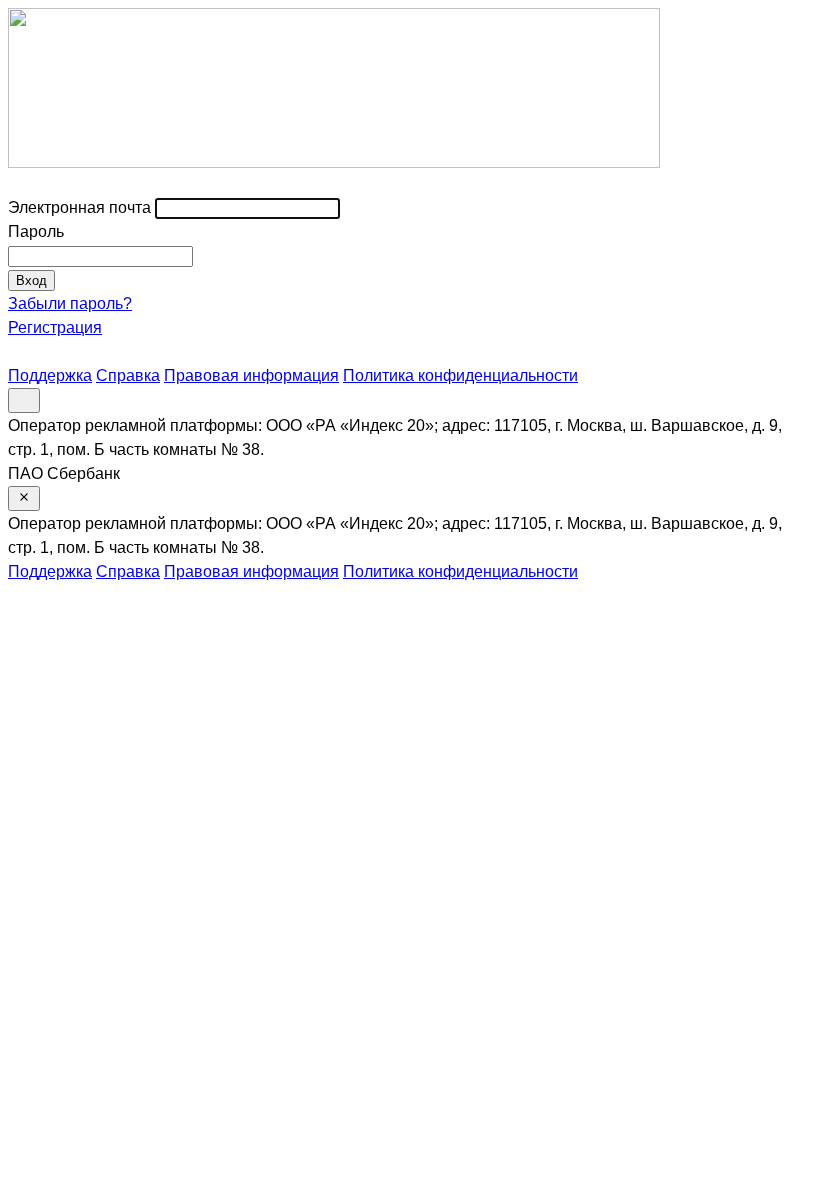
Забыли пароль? (70, 303)
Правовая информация (251, 375)
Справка (128, 375)
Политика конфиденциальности (460, 375)
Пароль (36, 231)
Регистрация (55, 327)
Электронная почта (79, 207)
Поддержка (50, 375)
